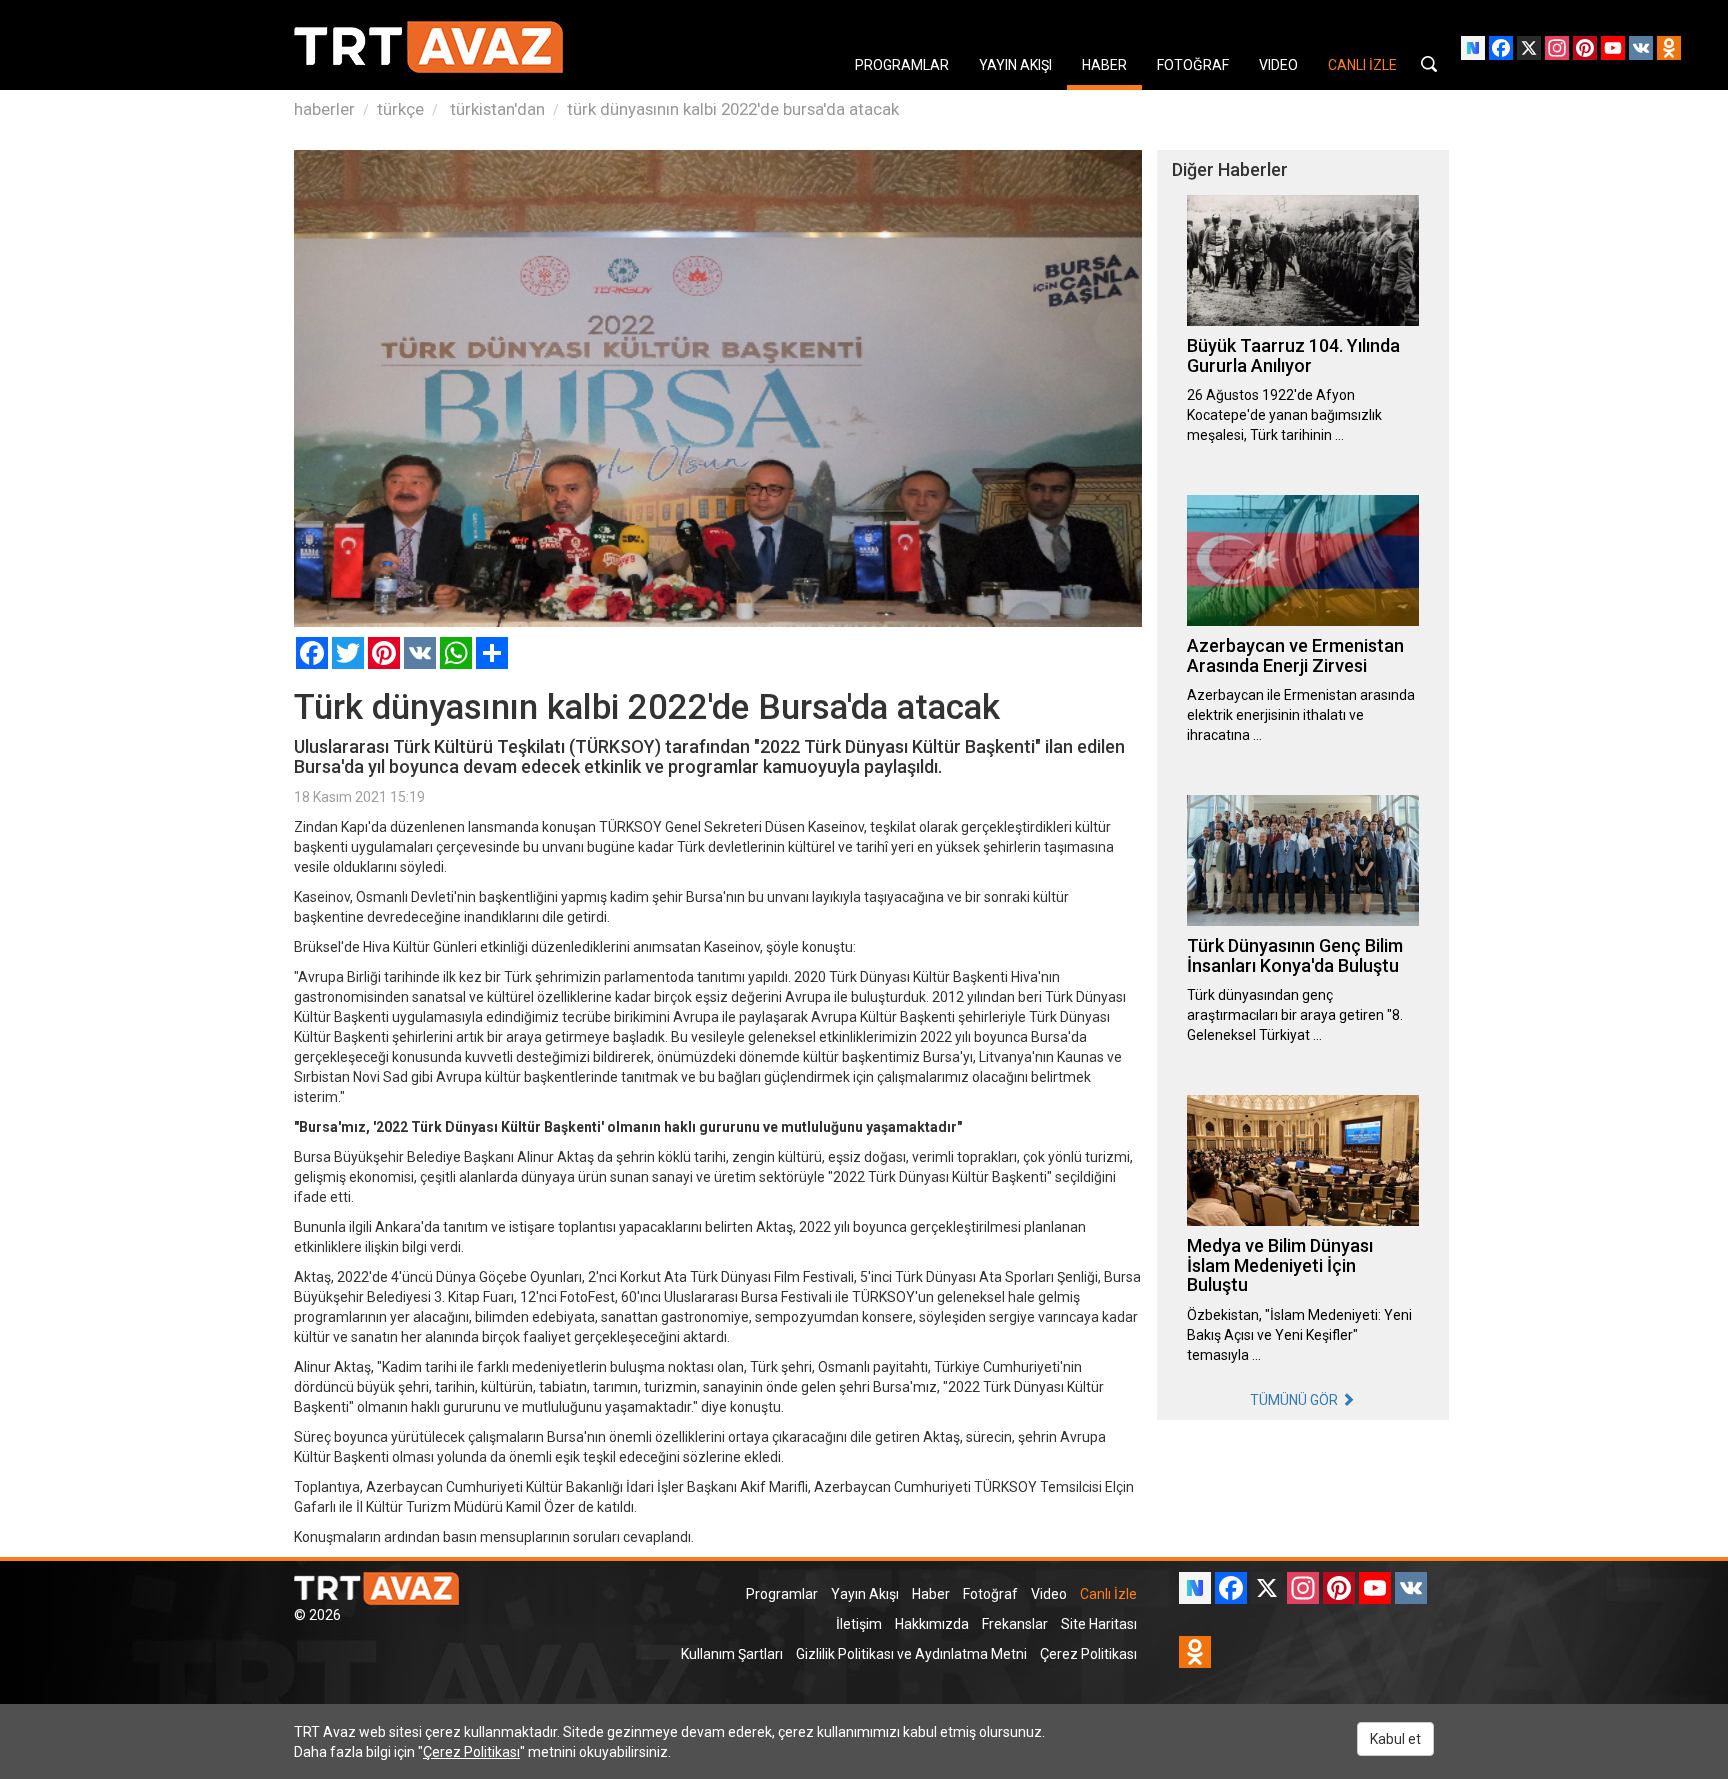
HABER (1104, 65)
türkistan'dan (495, 109)
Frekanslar (1015, 1624)
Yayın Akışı (865, 1594)
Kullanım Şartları (732, 1654)
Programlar (782, 1594)
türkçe (400, 109)
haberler (324, 109)
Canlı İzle (1108, 1594)
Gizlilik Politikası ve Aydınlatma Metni (911, 1654)
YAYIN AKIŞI (1015, 65)
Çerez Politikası (1088, 1654)
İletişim (859, 1624)
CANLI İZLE (1362, 65)
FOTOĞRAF (1193, 65)
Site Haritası (1099, 1624)
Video (1049, 1594)
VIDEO (1278, 65)
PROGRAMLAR (902, 65)
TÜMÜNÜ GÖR (1295, 1400)
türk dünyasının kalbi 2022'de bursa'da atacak (733, 109)
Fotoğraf (990, 1594)
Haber (931, 1594)
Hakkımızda (932, 1624)
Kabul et (1395, 1739)
